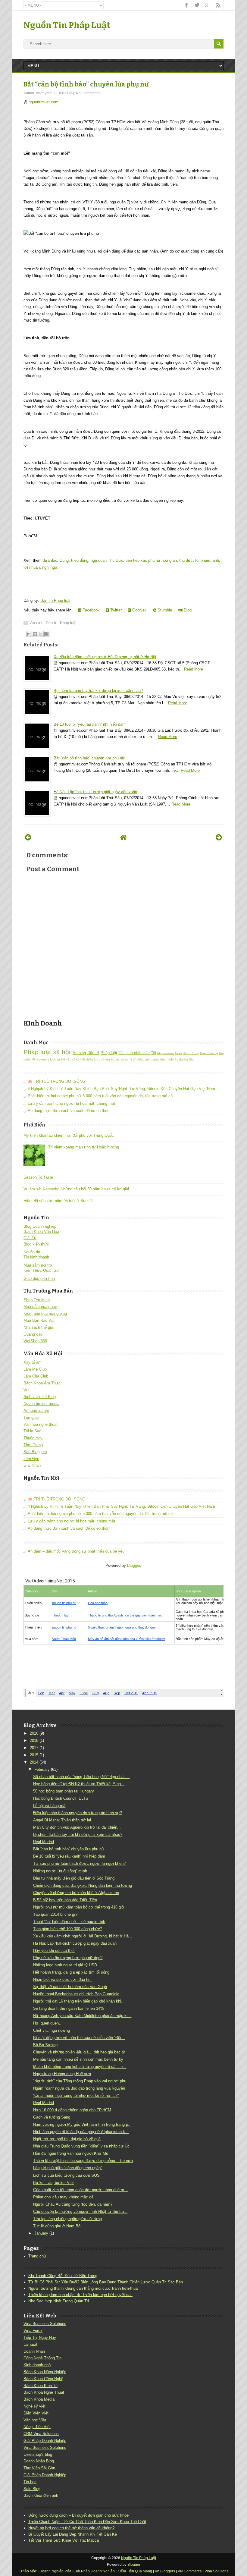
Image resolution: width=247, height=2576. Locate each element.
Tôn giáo (31, 1417)
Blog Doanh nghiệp (40, 1226)
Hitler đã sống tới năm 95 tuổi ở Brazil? (58, 1201)
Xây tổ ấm (33, 1362)
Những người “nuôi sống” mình (60, 1871)
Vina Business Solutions (45, 2324)
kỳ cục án (117, 1059)
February (42, 1769)
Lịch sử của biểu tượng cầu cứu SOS (66, 2175)
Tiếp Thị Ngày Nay (40, 2337)
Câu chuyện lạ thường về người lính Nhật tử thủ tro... (80, 2212)
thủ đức (186, 560)
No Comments (88, 93)
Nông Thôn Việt (37, 2427)
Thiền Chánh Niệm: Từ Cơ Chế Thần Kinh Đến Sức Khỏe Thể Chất (87, 2522)
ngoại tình (159, 1059)
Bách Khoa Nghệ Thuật (44, 2392)
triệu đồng (80, 560)
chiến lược (93, 1059)
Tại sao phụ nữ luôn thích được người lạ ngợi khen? (79, 1863)
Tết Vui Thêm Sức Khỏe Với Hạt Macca (64, 2540)
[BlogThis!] (35, 634)
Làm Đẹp (31, 1459)
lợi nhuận (32, 567)
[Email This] (29, 634)
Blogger (134, 1565)
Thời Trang (33, 1445)
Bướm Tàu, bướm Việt (53, 2183)
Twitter (115, 610)
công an (170, 560)
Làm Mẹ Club (35, 1369)
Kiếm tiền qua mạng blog (45, 1313)
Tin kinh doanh (36, 1257)
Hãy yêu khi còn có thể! (54, 1951)
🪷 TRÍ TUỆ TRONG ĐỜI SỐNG (56, 1081)
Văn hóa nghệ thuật (41, 1424)
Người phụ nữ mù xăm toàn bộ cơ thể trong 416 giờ (79, 1907)
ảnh (216, 560)
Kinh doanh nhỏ (37, 2365)
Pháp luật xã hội (47, 1052)
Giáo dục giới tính (39, 1279)
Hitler (178, 1053)
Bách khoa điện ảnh (41, 2495)
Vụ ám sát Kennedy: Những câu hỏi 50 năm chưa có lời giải (76, 1189)
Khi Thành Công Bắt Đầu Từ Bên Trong (63, 2276)
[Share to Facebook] (46, 634)
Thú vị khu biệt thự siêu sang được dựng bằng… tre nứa (83, 2161)
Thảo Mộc (29, 2571)
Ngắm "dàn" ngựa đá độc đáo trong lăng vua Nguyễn (79, 2088)
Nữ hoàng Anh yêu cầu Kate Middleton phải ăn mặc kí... (82, 2016)
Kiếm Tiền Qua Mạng (135, 2571)
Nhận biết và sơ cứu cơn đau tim (62, 1979)
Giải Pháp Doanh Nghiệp (45, 2441)
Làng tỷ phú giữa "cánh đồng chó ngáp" (68, 2168)
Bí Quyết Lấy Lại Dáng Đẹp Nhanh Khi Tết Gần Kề (73, 2534)
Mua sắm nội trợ (38, 1265)
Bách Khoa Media (39, 2399)
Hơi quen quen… (48, 2023)
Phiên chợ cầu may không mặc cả (63, 2197)
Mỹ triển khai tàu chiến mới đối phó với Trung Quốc (69, 1135)
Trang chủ (37, 2256)
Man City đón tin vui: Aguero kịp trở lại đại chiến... (77, 1827)
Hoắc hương (209, 1053)
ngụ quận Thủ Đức (107, 560)
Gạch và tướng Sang (52, 2117)
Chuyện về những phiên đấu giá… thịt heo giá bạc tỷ (79, 2052)
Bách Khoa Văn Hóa (41, 1231)
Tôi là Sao (32, 1431)
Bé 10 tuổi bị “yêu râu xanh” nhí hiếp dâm (90, 724)
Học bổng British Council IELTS (61, 1798)
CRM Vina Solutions (41, 2434)
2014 (34, 1762)
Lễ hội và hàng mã (49, 1806)
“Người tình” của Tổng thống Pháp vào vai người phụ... (81, 2081)
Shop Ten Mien (37, 1300)
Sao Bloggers (35, 1452)
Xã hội (80, 1059)
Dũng (64, 560)
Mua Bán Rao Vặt (39, 1320)
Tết (153, 1053)
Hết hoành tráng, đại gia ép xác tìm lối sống (71, 1972)
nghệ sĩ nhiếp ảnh (138, 1059)
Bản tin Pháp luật (55, 600)
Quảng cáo (33, 1334)
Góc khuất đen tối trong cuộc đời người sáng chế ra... (80, 2190)
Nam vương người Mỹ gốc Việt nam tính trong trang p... (82, 2124)
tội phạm (203, 560)
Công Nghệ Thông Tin (42, 2358)
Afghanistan (165, 1053)
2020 (34, 1733)
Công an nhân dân (134, 1053)
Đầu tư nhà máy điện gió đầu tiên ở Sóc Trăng (74, 1878)
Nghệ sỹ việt (34, 2406)
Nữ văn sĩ (68, 1059)
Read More (194, 669)
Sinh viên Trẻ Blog (40, 1397)
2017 (34, 1748)
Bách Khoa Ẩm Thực (42, 1383)
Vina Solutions (216, 2571)
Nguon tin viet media (41, 1404)
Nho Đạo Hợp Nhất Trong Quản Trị (59, 2301)
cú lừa (106, 1059)
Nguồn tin (32, 1252)
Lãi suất (30, 2344)
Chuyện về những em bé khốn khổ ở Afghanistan (76, 1893)
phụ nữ (154, 560)
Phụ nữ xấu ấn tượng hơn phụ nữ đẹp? (68, 1958)
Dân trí (52, 623)
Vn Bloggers (165, 2571)
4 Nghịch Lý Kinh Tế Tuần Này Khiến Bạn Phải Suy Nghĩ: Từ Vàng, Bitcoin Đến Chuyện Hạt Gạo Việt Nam (121, 1089)
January (41, 2233)
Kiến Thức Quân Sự (41, 1270)
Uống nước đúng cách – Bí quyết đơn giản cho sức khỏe (78, 2515)
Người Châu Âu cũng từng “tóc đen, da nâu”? (73, 2204)
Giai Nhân (32, 1465)
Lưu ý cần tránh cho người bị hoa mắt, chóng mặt (71, 1103)
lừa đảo (51, 560)
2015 (34, 1755)
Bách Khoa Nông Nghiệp (45, 2372)
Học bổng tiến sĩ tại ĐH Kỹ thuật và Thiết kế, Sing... (79, 1784)
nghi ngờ (50, 567)
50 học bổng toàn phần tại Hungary (64, 1791)
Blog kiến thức (36, 1244)
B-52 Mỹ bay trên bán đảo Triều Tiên (65, 1900)
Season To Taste (38, 1177)
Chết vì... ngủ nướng (52, 2030)
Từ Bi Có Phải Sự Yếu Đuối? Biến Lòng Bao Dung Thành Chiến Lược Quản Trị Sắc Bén (106, 2282)
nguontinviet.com (44, 102)
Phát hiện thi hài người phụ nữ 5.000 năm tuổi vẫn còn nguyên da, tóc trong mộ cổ (100, 1096)
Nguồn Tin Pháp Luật (67, 25)
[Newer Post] (28, 837)
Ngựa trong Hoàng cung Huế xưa (62, 2074)
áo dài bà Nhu (185, 1059)
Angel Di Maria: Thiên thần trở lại (62, 1820)
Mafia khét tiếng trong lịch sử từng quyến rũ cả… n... (80, 2067)
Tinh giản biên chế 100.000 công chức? (68, 1929)
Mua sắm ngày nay (40, 1307)
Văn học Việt (35, 2420)
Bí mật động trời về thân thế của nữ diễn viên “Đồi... (79, 2038)
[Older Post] (219, 837)
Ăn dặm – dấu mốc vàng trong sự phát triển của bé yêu (76, 1551)
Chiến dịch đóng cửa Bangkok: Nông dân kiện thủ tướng (83, 1885)
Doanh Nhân (34, 2351)
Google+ (139, 610)
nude (170, 1059)
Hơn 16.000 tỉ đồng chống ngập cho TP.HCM (72, 2110)
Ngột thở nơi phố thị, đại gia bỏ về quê (67, 2139)
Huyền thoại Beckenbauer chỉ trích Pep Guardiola (76, 1994)
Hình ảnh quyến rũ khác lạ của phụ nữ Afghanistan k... (81, 2132)
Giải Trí (30, 1238)
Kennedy (43, 1059)
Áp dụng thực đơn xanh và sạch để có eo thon (69, 1111)
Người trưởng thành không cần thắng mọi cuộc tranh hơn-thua (83, 2288)
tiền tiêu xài (136, 560)
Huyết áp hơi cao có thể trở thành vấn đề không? (71, 2528)
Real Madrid (44, 1842)
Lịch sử (55, 1059)
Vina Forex (33, 2331)
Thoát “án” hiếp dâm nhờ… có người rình (69, 1922)
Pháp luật (68, 623)
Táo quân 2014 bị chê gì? (55, 1914)
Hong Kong (191, 1053)
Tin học (30, 2482)
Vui (26, 1390)
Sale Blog (32, 2489)
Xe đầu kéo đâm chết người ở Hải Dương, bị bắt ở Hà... (83, 1936)
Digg (187, 610)
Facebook (91, 610)
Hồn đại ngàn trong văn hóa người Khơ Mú (71, 2153)
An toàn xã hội (36, 1411)
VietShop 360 (35, 1341)
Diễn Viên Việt (36, 2413)
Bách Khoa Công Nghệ (43, 2379)
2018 (34, 1740)
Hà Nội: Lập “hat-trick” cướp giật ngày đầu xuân (95, 792)
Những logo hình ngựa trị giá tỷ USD (65, 1965)
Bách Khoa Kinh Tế (41, 2386)
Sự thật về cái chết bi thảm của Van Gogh (70, 1987)
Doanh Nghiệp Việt (55, 2571)
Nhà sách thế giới (39, 1327)
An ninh (37, 623)
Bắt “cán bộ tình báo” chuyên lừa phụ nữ (86, 84)
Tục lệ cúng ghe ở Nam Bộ (57, 2226)
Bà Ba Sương (45, 2045)
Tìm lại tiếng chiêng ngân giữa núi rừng (67, 2219)
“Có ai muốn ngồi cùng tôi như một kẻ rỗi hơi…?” (76, 2095)
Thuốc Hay (33, 1438)
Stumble (164, 610)
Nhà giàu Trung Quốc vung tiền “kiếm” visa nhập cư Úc (81, 2146)
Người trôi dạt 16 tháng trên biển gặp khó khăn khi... (79, 2001)
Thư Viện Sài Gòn (39, 2468)
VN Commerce (190, 2571)
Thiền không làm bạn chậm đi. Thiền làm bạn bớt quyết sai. (80, 2295)
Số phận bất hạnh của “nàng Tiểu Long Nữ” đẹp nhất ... (81, 1777)
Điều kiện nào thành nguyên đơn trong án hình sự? (78, 1813)
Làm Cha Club (36, 1376)
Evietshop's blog (38, 2454)
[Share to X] (41, 634)
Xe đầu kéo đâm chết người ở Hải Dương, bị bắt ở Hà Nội (105, 657)
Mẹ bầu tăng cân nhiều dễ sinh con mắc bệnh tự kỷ (78, 2059)
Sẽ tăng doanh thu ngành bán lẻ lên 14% (69, 2008)
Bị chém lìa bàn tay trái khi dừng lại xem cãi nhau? (98, 691)
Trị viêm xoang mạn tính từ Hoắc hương (84, 1147)
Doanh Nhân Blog (39, 2461)
